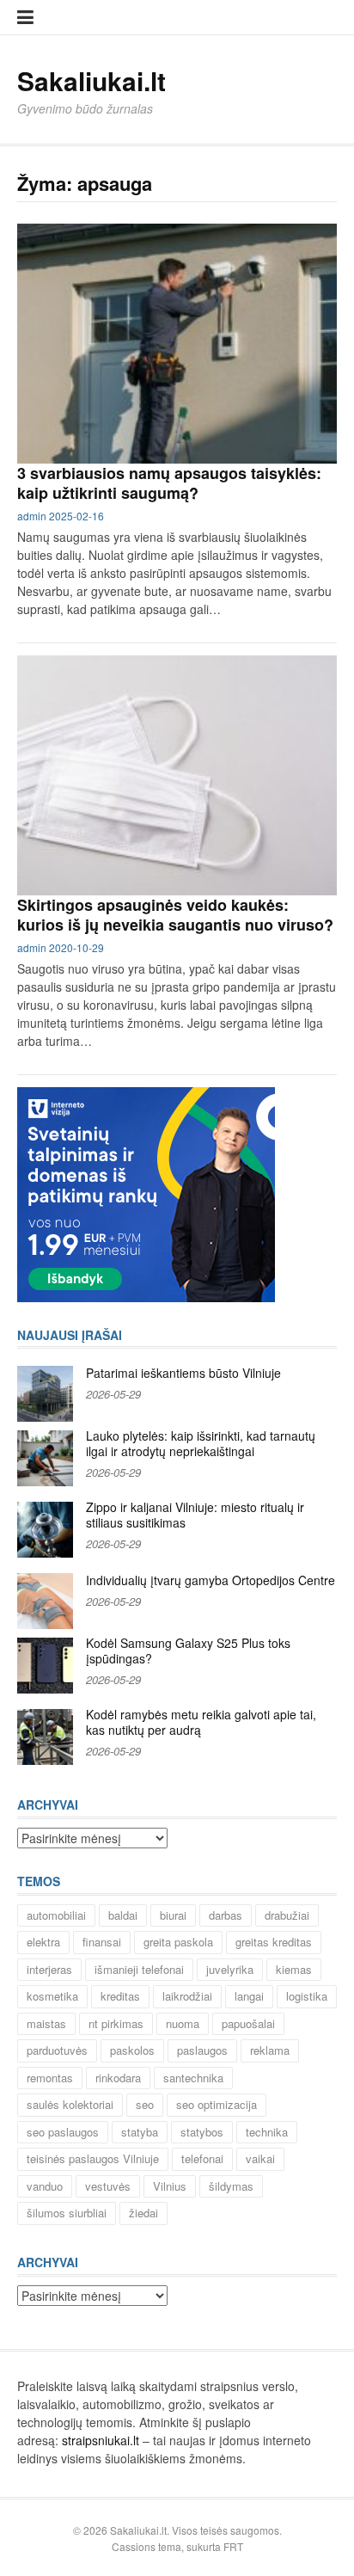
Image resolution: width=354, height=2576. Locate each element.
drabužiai (287, 1915)
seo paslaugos (63, 2132)
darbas (226, 1915)
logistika (307, 1996)
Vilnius (170, 2186)
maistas (46, 2023)
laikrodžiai (187, 1996)
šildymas (231, 2186)
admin (32, 516)
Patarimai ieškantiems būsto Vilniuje (183, 1373)
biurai (173, 1915)
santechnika (193, 2078)
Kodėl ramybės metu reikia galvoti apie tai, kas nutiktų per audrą (201, 1722)
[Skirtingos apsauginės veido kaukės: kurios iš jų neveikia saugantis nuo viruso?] (177, 775)
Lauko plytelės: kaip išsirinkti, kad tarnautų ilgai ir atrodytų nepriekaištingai (201, 1443)
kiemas (294, 1969)
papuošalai (248, 2023)
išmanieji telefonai (139, 1969)
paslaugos (202, 2050)
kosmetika (52, 1996)
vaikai (260, 2158)
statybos (202, 2132)
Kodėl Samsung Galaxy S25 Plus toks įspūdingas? (188, 1651)
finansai (102, 1942)
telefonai (202, 2158)
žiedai (143, 2213)
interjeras (49, 1969)
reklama (270, 2050)
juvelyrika (230, 1969)
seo (145, 2104)
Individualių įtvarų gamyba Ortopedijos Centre (211, 1580)
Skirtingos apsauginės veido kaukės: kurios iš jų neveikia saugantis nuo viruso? (175, 915)
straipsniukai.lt (101, 2440)
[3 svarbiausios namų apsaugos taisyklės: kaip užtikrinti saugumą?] (177, 344)
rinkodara (118, 2078)
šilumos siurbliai (67, 2213)
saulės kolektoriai (70, 2104)
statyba (140, 2132)
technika (267, 2132)
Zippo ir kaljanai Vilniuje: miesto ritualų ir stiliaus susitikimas (195, 1515)
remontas (50, 2078)
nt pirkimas (116, 2023)
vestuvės (108, 2186)
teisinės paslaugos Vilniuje (93, 2158)
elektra (43, 1942)
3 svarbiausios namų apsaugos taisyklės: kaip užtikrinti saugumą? (169, 483)
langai (249, 1996)
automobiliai (56, 1915)
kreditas (120, 1996)
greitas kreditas (274, 1942)
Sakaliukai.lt (92, 80)
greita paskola (178, 1942)
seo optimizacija (217, 2104)
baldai (123, 1915)
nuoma (183, 2023)
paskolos (132, 2050)
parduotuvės (57, 2050)
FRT (233, 2546)
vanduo (45, 2186)
